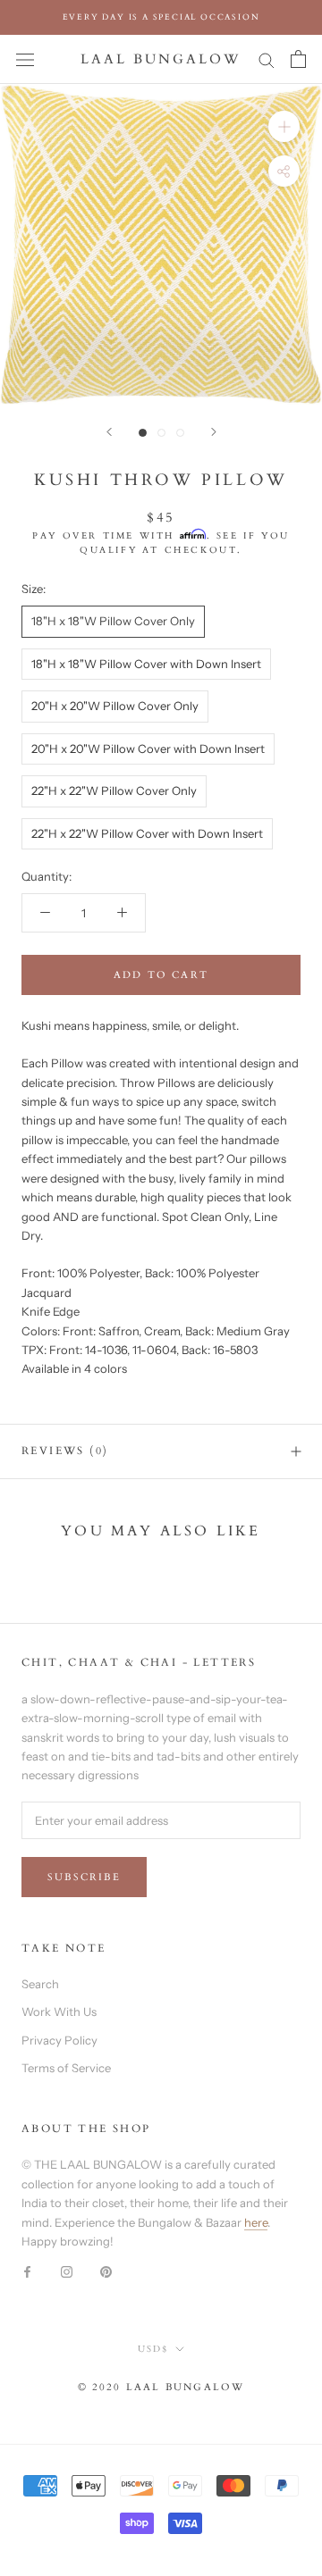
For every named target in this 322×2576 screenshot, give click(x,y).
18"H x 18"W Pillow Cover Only (113, 621)
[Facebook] (27, 2271)
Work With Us (59, 2011)
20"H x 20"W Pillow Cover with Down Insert (148, 749)
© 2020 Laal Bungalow (161, 2387)
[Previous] (109, 432)
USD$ (153, 2349)
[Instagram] (67, 2271)
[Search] (267, 59)
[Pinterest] (106, 2271)
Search (40, 1984)
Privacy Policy (59, 2040)
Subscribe (84, 1877)
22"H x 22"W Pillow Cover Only (114, 790)
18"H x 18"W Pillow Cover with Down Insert (146, 664)
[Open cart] (298, 59)
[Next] (214, 432)
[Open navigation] (25, 59)
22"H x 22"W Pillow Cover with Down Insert (147, 833)
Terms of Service (66, 2068)
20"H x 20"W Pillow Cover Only (115, 706)
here (256, 2222)
